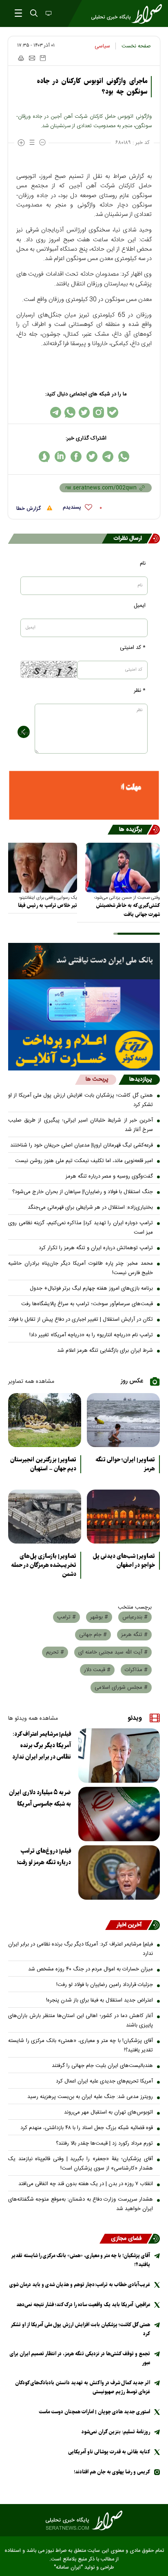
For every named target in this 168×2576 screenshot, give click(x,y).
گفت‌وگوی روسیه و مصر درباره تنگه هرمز (109, 1176)
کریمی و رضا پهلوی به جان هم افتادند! (112, 2472)
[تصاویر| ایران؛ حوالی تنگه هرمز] (123, 1420)
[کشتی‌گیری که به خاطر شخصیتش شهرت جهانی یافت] (123, 868)
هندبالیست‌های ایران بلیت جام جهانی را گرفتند (102, 2066)
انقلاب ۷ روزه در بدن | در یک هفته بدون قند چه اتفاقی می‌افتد (86, 2184)
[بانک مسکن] (84, 795)
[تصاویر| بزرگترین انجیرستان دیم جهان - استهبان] (45, 1420)
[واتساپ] (70, 412)
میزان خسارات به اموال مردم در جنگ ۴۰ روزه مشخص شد (91, 1969)
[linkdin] (60, 457)
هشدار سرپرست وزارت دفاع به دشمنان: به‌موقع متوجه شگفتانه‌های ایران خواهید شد (81, 2204)
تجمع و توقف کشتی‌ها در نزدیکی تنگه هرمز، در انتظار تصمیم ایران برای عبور (80, 2358)
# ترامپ (66, 1617)
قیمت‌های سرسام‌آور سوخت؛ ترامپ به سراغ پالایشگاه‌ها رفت (87, 1304)
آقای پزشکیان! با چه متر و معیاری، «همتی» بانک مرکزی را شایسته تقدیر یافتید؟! (81, 2045)
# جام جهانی (93, 1635)
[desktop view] (48, 14)
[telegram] (108, 457)
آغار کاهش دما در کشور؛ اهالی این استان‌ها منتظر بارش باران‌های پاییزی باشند (81, 2021)
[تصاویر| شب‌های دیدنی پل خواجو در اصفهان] (123, 1517)
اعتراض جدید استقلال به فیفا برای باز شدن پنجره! (99, 2000)
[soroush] (44, 457)
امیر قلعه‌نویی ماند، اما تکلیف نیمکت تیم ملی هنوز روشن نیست (84, 1161)
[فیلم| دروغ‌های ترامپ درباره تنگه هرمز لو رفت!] (119, 1873)
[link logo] (84, 2520)
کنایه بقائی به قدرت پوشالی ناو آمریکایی (109, 2452)
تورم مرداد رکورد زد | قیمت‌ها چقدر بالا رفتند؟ (104, 2143)
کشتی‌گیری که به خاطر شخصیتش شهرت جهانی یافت (128, 910)
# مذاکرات (136, 1670)
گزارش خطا (29, 509)
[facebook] (76, 457)
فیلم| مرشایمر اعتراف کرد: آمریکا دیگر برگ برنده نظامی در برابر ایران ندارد (42, 1746)
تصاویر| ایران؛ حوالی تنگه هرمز (125, 1464)
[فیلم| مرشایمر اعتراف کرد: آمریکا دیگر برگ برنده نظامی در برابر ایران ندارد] (119, 1756)
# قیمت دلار (97, 1670)
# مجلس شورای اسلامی (121, 1687)
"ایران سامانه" (68, 2568)
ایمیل (140, 606)
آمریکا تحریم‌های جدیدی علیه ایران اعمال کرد (104, 2081)
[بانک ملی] (84, 961)
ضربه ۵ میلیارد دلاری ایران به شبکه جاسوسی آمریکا (40, 1798)
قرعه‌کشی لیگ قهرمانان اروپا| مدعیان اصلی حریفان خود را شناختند (82, 1145)
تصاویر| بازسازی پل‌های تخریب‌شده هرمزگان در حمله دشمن (44, 1565)
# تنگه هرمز (134, 1635)
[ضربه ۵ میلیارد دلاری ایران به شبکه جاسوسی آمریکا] (119, 1814)
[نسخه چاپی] (21, 58)
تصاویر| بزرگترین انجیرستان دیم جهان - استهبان (43, 1464)
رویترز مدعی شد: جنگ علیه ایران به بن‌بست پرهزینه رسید (90, 2097)
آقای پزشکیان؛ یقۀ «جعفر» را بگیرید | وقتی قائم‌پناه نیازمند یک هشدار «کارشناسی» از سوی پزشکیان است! (81, 2164)
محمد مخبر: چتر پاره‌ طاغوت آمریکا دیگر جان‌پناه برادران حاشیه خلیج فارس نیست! (81, 1268)
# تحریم (55, 1652)
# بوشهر (99, 1617)
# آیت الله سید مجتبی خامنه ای (113, 1652)
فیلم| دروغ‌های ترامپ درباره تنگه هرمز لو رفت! (44, 1857)
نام (143, 563)
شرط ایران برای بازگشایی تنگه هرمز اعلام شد (105, 1351)
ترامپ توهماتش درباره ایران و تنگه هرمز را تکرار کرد (96, 1248)
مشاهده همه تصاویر (31, 1382)
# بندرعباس (135, 1617)
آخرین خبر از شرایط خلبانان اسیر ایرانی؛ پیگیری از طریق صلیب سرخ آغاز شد (81, 1125)
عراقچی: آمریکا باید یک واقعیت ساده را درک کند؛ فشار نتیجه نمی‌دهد (83, 2305)
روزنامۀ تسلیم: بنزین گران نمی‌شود (116, 2432)
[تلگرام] (56, 412)
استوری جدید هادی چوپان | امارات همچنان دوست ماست (94, 2412)
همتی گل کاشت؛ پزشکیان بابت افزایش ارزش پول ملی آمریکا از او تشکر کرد (81, 1100)
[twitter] (92, 457)
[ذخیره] (43, 58)
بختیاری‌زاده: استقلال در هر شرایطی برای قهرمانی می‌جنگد (90, 1207)
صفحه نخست (136, 46)
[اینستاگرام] (98, 412)
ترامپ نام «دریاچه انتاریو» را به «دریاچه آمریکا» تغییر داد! (91, 1335)
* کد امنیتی (133, 648)
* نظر (140, 691)
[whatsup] (124, 457)
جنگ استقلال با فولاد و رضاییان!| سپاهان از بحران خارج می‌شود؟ (83, 1192)
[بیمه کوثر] (84, 1050)
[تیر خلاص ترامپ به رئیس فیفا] (40, 868)
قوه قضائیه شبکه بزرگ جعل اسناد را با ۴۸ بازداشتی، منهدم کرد (87, 2128)
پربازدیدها (140, 1079)
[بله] (113, 412)
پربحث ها (97, 1079)
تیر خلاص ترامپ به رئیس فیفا (48, 905)
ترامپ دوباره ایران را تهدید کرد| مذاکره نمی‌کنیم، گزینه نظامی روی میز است (81, 1228)
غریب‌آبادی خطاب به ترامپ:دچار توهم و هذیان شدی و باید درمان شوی (80, 2285)
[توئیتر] (84, 412)
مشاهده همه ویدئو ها (33, 1719)
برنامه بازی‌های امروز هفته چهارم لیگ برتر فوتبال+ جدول (91, 1288)
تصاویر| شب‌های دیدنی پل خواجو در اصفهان (124, 1561)
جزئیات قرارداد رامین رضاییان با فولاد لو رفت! (105, 1985)
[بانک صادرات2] (84, 1005)
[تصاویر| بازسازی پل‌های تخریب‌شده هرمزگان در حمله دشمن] (45, 1517)
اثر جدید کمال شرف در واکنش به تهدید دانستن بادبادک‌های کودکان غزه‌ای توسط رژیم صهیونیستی (83, 2387)
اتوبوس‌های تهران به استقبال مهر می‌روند (108, 2112)
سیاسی (102, 46)
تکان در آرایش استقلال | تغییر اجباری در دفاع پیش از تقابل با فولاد (81, 1319)
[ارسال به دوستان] (32, 58)
